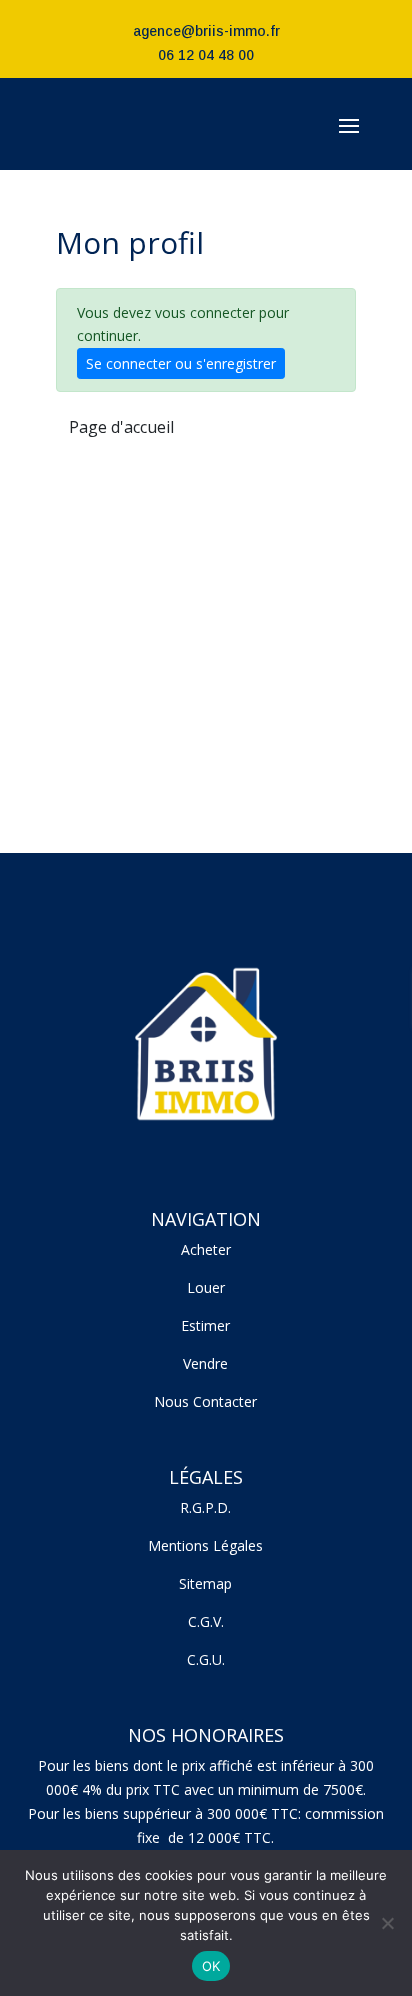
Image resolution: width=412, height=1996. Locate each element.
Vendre (205, 1363)
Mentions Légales (205, 1545)
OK (211, 1966)
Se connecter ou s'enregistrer (181, 363)
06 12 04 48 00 (206, 55)
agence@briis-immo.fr (206, 31)
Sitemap (205, 1583)
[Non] (387, 1923)
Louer (206, 1287)
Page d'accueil (121, 427)
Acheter (206, 1249)
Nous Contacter (205, 1401)
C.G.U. (206, 1659)
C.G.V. (206, 1621)
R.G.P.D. (205, 1507)
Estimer (205, 1325)
